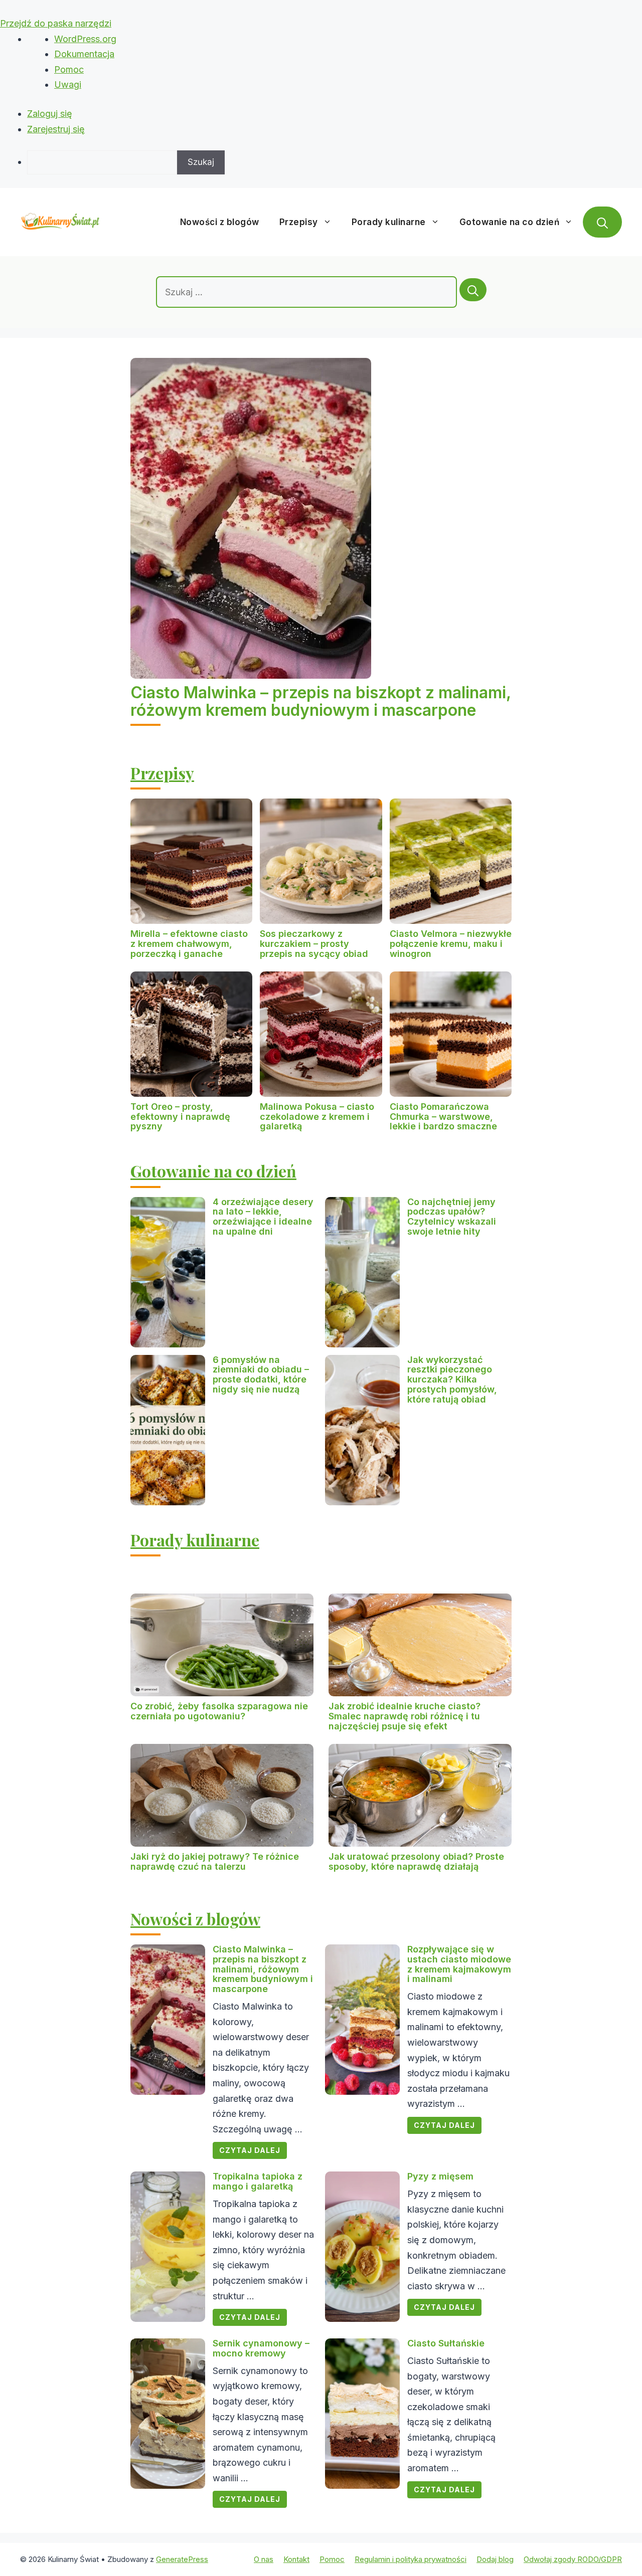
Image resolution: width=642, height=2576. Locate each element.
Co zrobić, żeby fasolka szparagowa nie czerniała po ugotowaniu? (219, 1711)
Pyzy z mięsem (440, 2176)
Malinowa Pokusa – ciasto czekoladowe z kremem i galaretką (317, 1117)
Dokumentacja (84, 54)
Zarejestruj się (56, 129)
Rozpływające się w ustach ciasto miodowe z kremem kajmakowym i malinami (459, 1964)
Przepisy (299, 222)
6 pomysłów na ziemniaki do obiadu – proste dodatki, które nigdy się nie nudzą (261, 1374)
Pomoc (69, 69)
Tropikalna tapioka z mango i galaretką (258, 2181)
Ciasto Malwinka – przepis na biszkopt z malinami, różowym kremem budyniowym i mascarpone (320, 701)
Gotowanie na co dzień (510, 222)
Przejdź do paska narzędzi (56, 23)
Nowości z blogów (220, 222)
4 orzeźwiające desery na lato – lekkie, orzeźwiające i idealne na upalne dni (263, 1217)
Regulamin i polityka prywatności (411, 2559)
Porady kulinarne (389, 222)
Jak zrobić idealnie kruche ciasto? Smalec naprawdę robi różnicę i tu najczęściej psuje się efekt (405, 1716)
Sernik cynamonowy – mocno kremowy (261, 2348)
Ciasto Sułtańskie (446, 2343)
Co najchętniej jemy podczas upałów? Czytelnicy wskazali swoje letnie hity (452, 1217)
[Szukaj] (473, 290)
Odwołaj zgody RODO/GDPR (573, 2559)
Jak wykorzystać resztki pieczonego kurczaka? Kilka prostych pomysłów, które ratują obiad (452, 1379)
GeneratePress (182, 2559)
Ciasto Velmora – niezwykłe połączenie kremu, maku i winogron (451, 944)
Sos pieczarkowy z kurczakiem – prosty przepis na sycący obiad (314, 944)
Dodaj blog (495, 2559)
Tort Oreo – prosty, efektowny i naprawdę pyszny (180, 1117)
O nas (264, 2559)
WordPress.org (85, 39)
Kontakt (296, 2559)
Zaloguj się (50, 114)
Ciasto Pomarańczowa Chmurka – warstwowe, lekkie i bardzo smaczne (443, 1117)
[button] (602, 222)
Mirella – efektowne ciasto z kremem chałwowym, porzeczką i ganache (189, 944)
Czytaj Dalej (250, 2150)
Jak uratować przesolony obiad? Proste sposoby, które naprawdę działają (416, 1861)
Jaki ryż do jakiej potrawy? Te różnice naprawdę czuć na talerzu (215, 1861)
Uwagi (68, 84)
